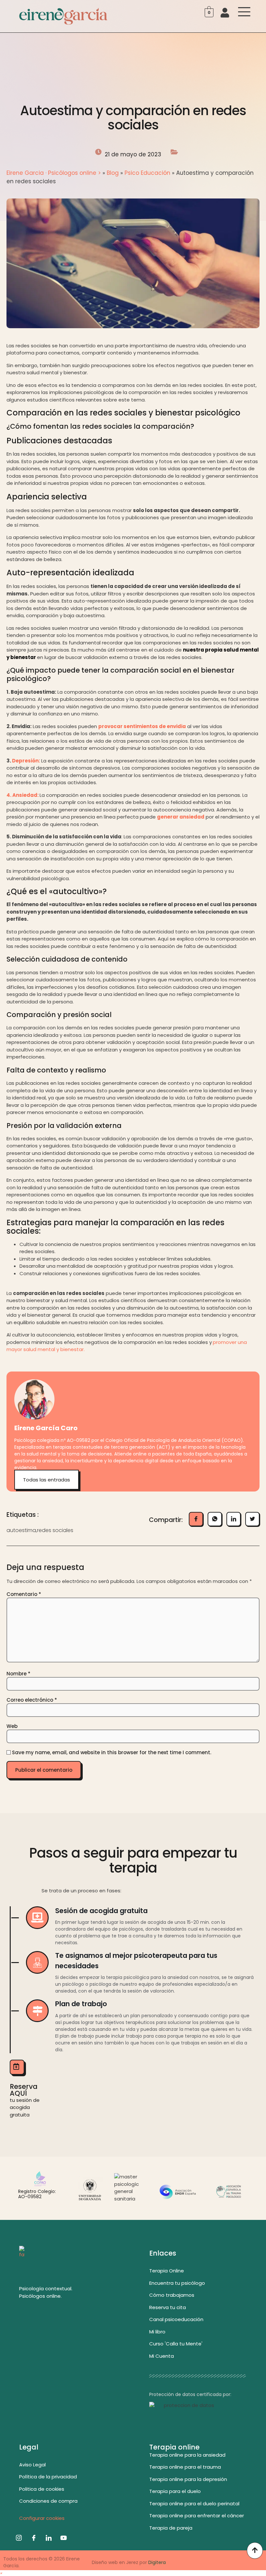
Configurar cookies (42, 2518)
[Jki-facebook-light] (34, 2538)
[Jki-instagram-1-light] (19, 2538)
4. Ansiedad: (23, 795)
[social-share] (196, 1519)
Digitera (157, 2562)
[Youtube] (64, 2538)
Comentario (24, 1594)
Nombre (18, 1674)
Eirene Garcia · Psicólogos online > (54, 173)
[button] (1, 2573)
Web (12, 1726)
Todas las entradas (47, 1480)
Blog (113, 173)
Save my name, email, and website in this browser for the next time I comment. (112, 1752)
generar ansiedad (181, 817)
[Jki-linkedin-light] (49, 2538)
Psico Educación (147, 173)
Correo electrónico (32, 1700)
